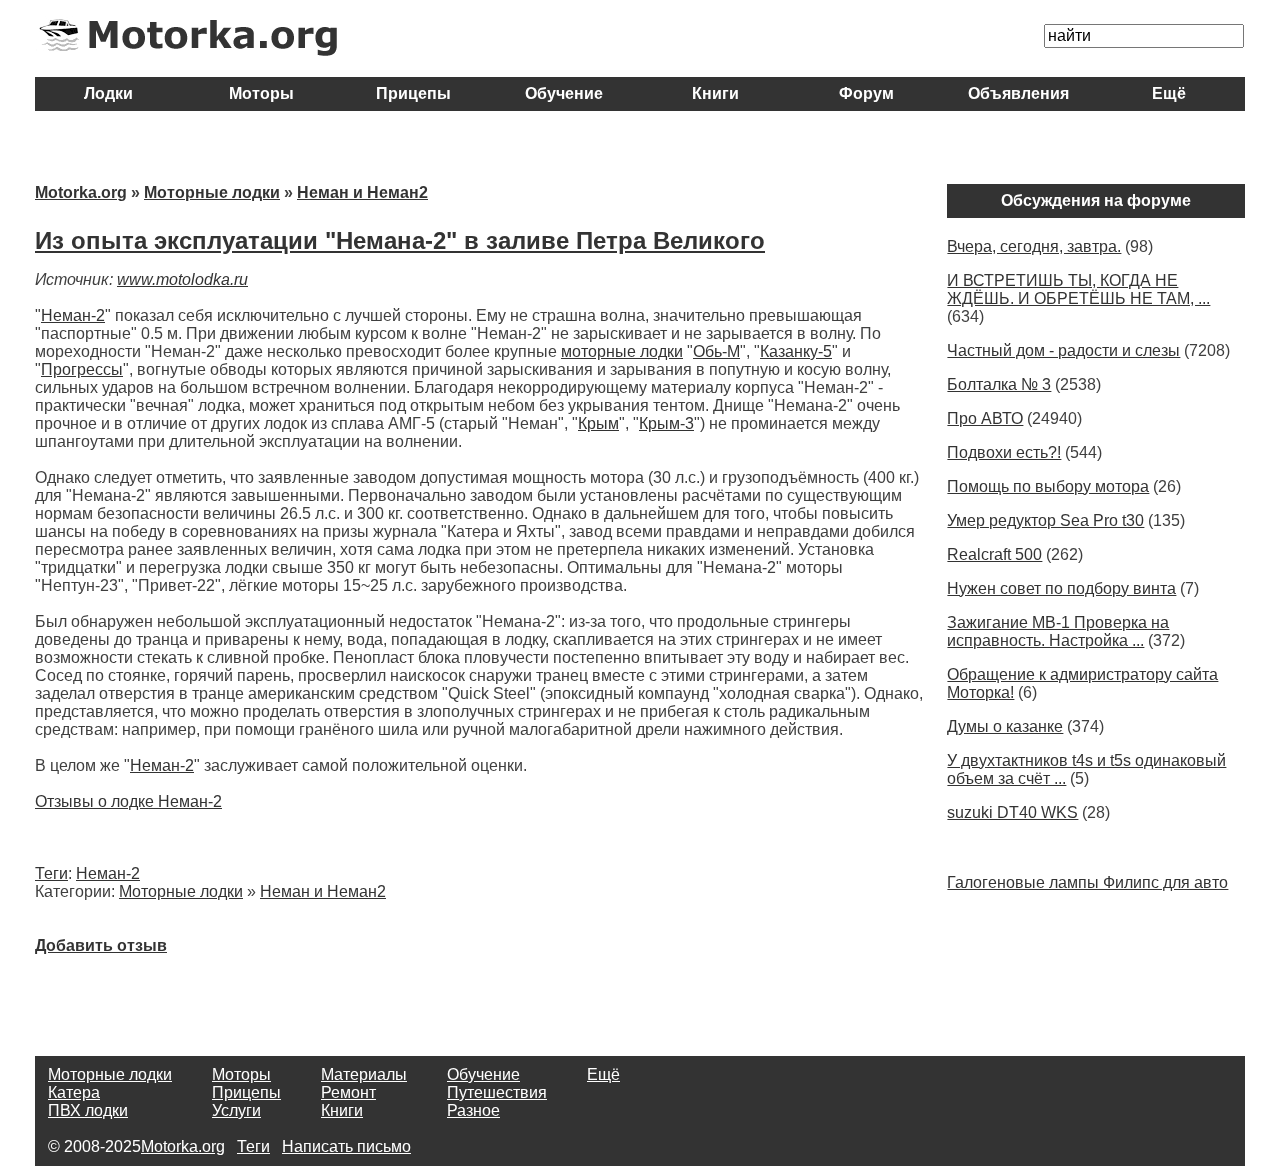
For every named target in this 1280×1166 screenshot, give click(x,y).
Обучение (564, 93)
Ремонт (348, 1092)
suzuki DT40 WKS (1012, 812)
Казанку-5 (796, 351)
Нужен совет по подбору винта (1061, 588)
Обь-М (716, 351)
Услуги (236, 1110)
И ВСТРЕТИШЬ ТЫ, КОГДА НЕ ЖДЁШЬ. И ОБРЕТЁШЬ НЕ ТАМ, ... (1078, 289)
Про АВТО (985, 418)
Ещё (1169, 93)
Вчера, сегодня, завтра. (1034, 246)
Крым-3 (666, 423)
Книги (715, 93)
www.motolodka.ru (182, 279)
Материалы (364, 1074)
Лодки (110, 93)
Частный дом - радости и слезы (1063, 350)
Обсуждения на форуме (1096, 200)
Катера (74, 1092)
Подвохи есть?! (1004, 452)
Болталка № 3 (999, 384)
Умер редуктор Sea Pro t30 (1045, 520)
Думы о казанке (1005, 726)
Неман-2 (73, 315)
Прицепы (413, 93)
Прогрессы (82, 369)
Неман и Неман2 (362, 192)
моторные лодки (622, 351)
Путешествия (497, 1092)
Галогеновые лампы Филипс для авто (1087, 882)
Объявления (1018, 93)
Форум (866, 93)
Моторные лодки (212, 192)
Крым (598, 423)
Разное (473, 1110)
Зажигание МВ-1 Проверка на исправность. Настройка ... (1058, 631)
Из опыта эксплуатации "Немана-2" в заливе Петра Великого (400, 240)
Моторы (261, 93)
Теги (51, 873)
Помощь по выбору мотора (1048, 486)
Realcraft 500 (994, 554)
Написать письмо (346, 1146)
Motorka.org (81, 192)
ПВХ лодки (88, 1110)
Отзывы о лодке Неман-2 (128, 801)
